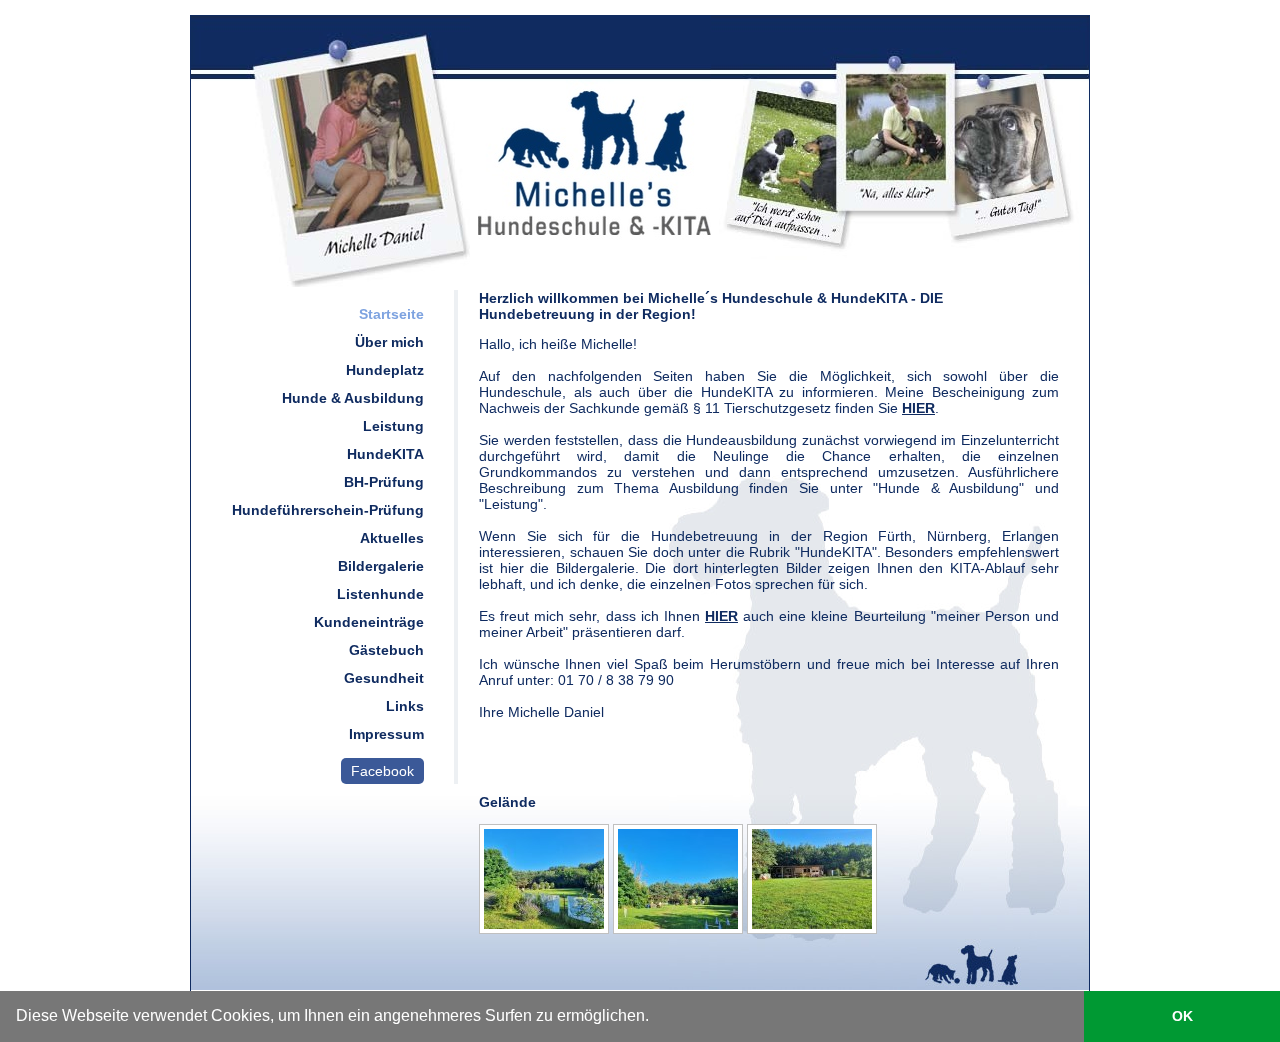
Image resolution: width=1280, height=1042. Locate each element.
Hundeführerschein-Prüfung (328, 510)
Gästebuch (386, 650)
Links (405, 706)
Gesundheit (384, 678)
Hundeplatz (385, 370)
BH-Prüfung (384, 482)
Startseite (391, 314)
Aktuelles (392, 538)
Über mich (389, 342)
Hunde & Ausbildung (353, 398)
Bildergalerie (381, 566)
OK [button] (1182, 1016)
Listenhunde (380, 594)
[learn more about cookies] (656, 1019)
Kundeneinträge (369, 622)
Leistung (393, 426)
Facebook (382, 771)
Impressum (386, 734)
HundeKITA (385, 454)
